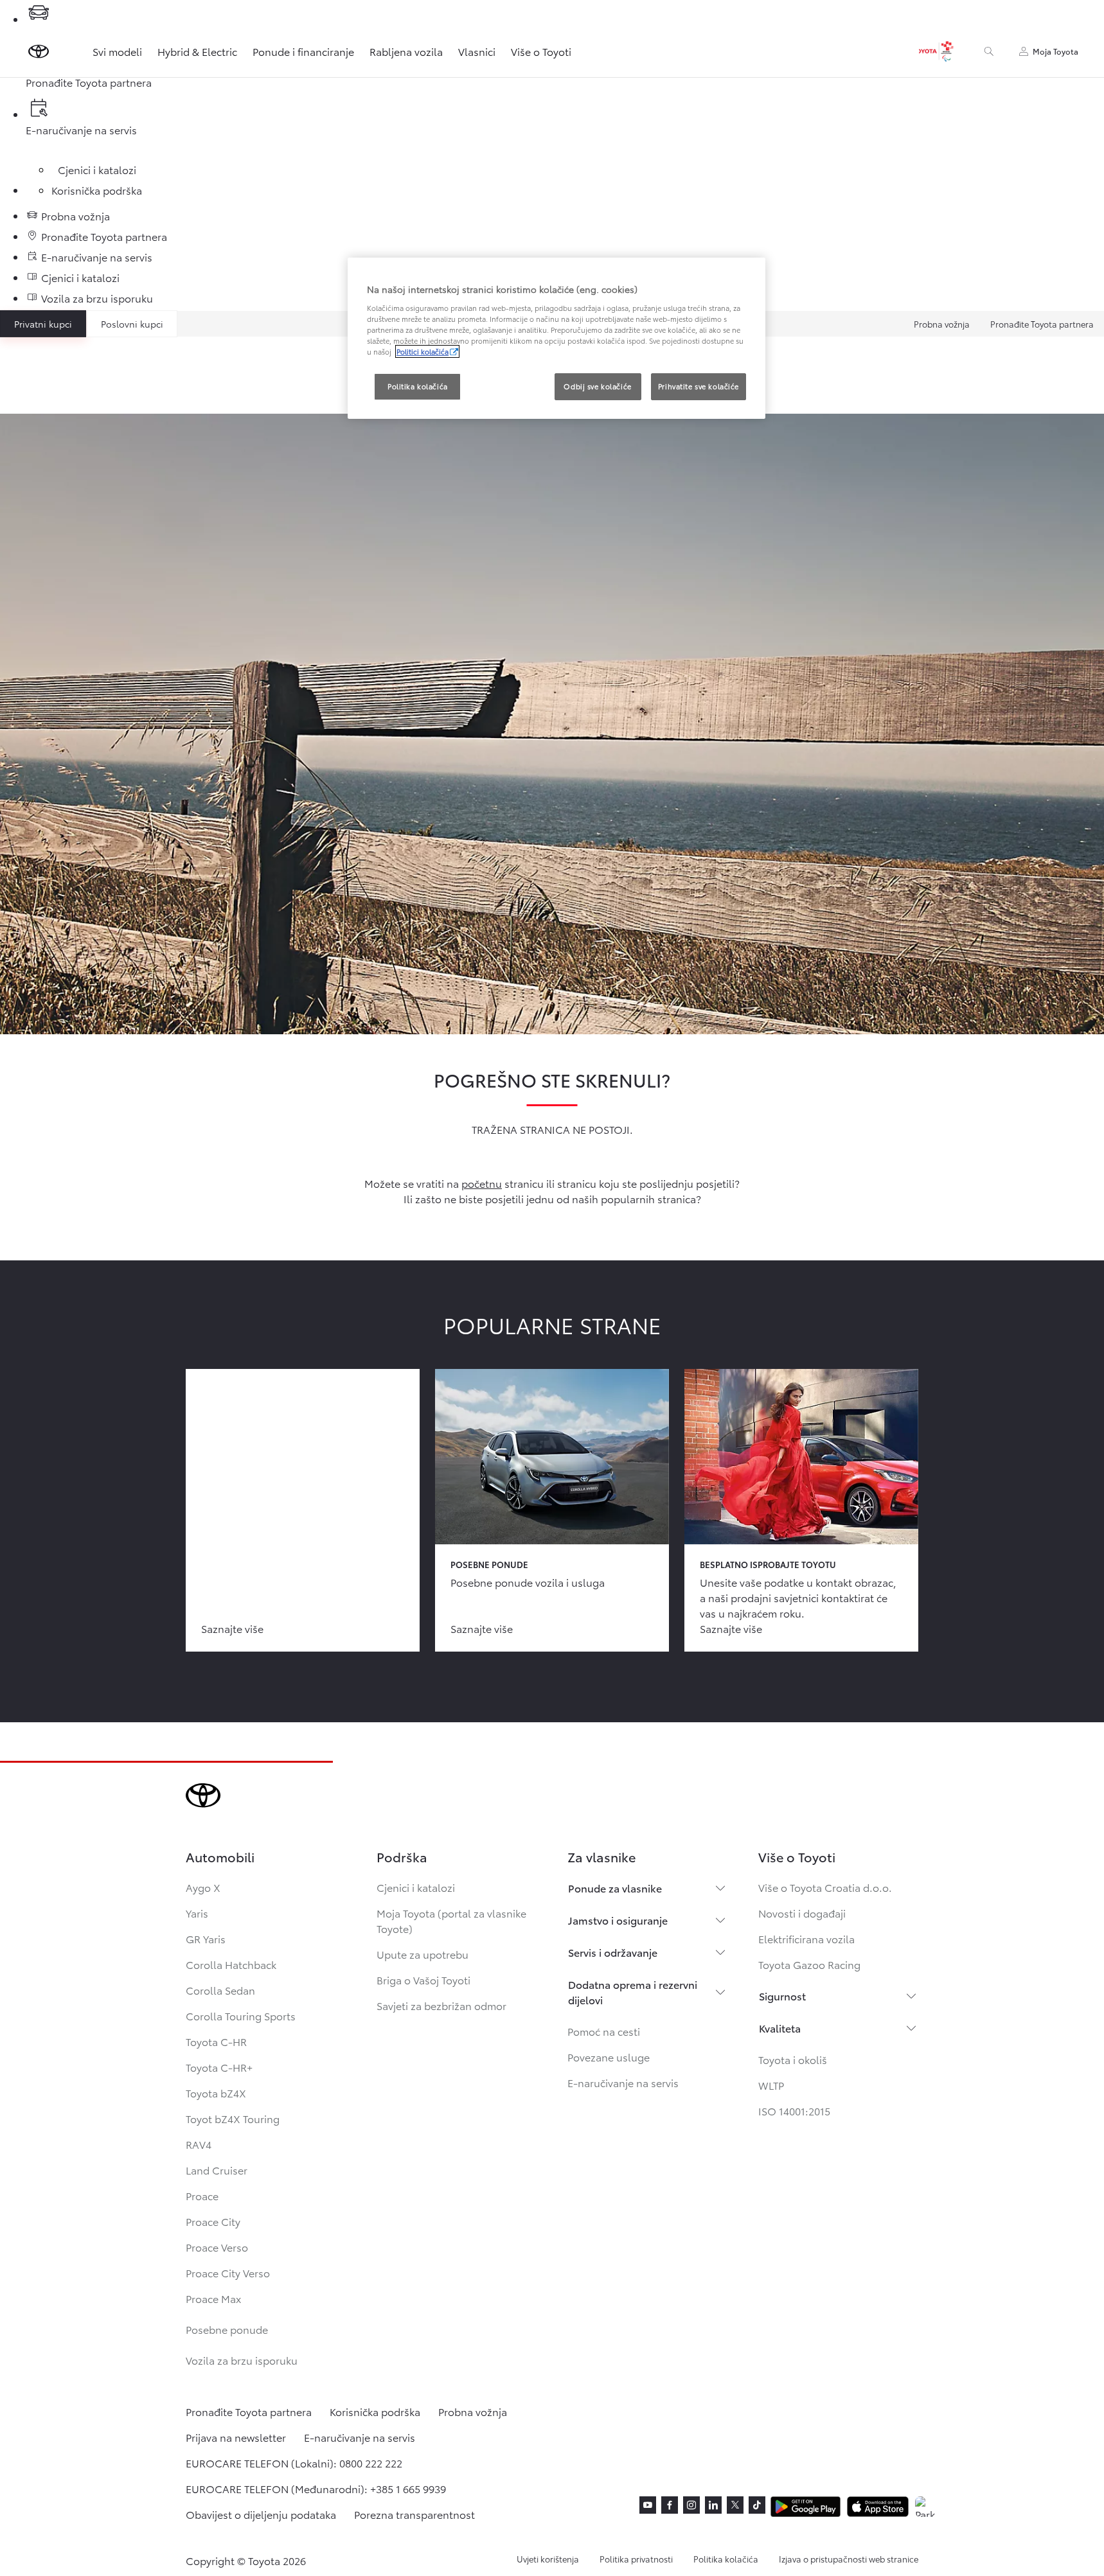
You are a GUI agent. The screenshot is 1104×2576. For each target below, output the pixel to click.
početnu (482, 1183)
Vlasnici (477, 51)
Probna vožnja (942, 324)
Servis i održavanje (613, 1952)
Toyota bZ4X (216, 2093)
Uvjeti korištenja (548, 2559)
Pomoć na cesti (604, 2031)
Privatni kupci (43, 324)
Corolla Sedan (220, 1990)
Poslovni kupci (132, 324)
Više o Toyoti (541, 51)
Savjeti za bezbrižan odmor (441, 2005)
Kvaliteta (780, 2028)
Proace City (213, 2221)
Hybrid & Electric (197, 51)
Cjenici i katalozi (416, 1887)
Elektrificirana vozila (806, 1938)
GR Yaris (206, 1938)
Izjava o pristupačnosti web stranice (849, 2559)
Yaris (197, 1913)
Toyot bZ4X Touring (233, 2118)
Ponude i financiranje (303, 51)
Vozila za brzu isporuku (242, 2360)
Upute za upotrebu (423, 1954)
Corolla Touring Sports (241, 2016)
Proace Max (213, 2298)
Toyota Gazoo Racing (809, 1964)
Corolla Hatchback (231, 1964)
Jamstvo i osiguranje (618, 1920)
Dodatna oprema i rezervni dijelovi (633, 1992)
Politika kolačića (726, 2559)
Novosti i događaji (802, 1913)
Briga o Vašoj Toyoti (423, 1980)
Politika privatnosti (636, 2559)
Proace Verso (217, 2247)
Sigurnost (782, 1996)
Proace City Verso (228, 2272)
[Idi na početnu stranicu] (39, 51)
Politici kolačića (423, 351)
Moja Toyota (1055, 51)
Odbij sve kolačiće (597, 386)
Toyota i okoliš (793, 2059)
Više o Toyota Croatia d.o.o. (825, 1887)
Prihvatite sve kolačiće (699, 386)
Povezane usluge (609, 2057)
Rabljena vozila (406, 51)
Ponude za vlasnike (615, 1888)
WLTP (771, 2085)
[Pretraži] (989, 51)
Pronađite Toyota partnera (1042, 324)
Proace (202, 2195)
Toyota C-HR (216, 2041)
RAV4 (199, 2144)
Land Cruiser (217, 2170)
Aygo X (203, 1887)
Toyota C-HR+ (219, 2067)
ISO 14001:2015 (794, 2111)
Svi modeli (117, 51)
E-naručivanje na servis (623, 2082)
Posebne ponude (227, 2329)
